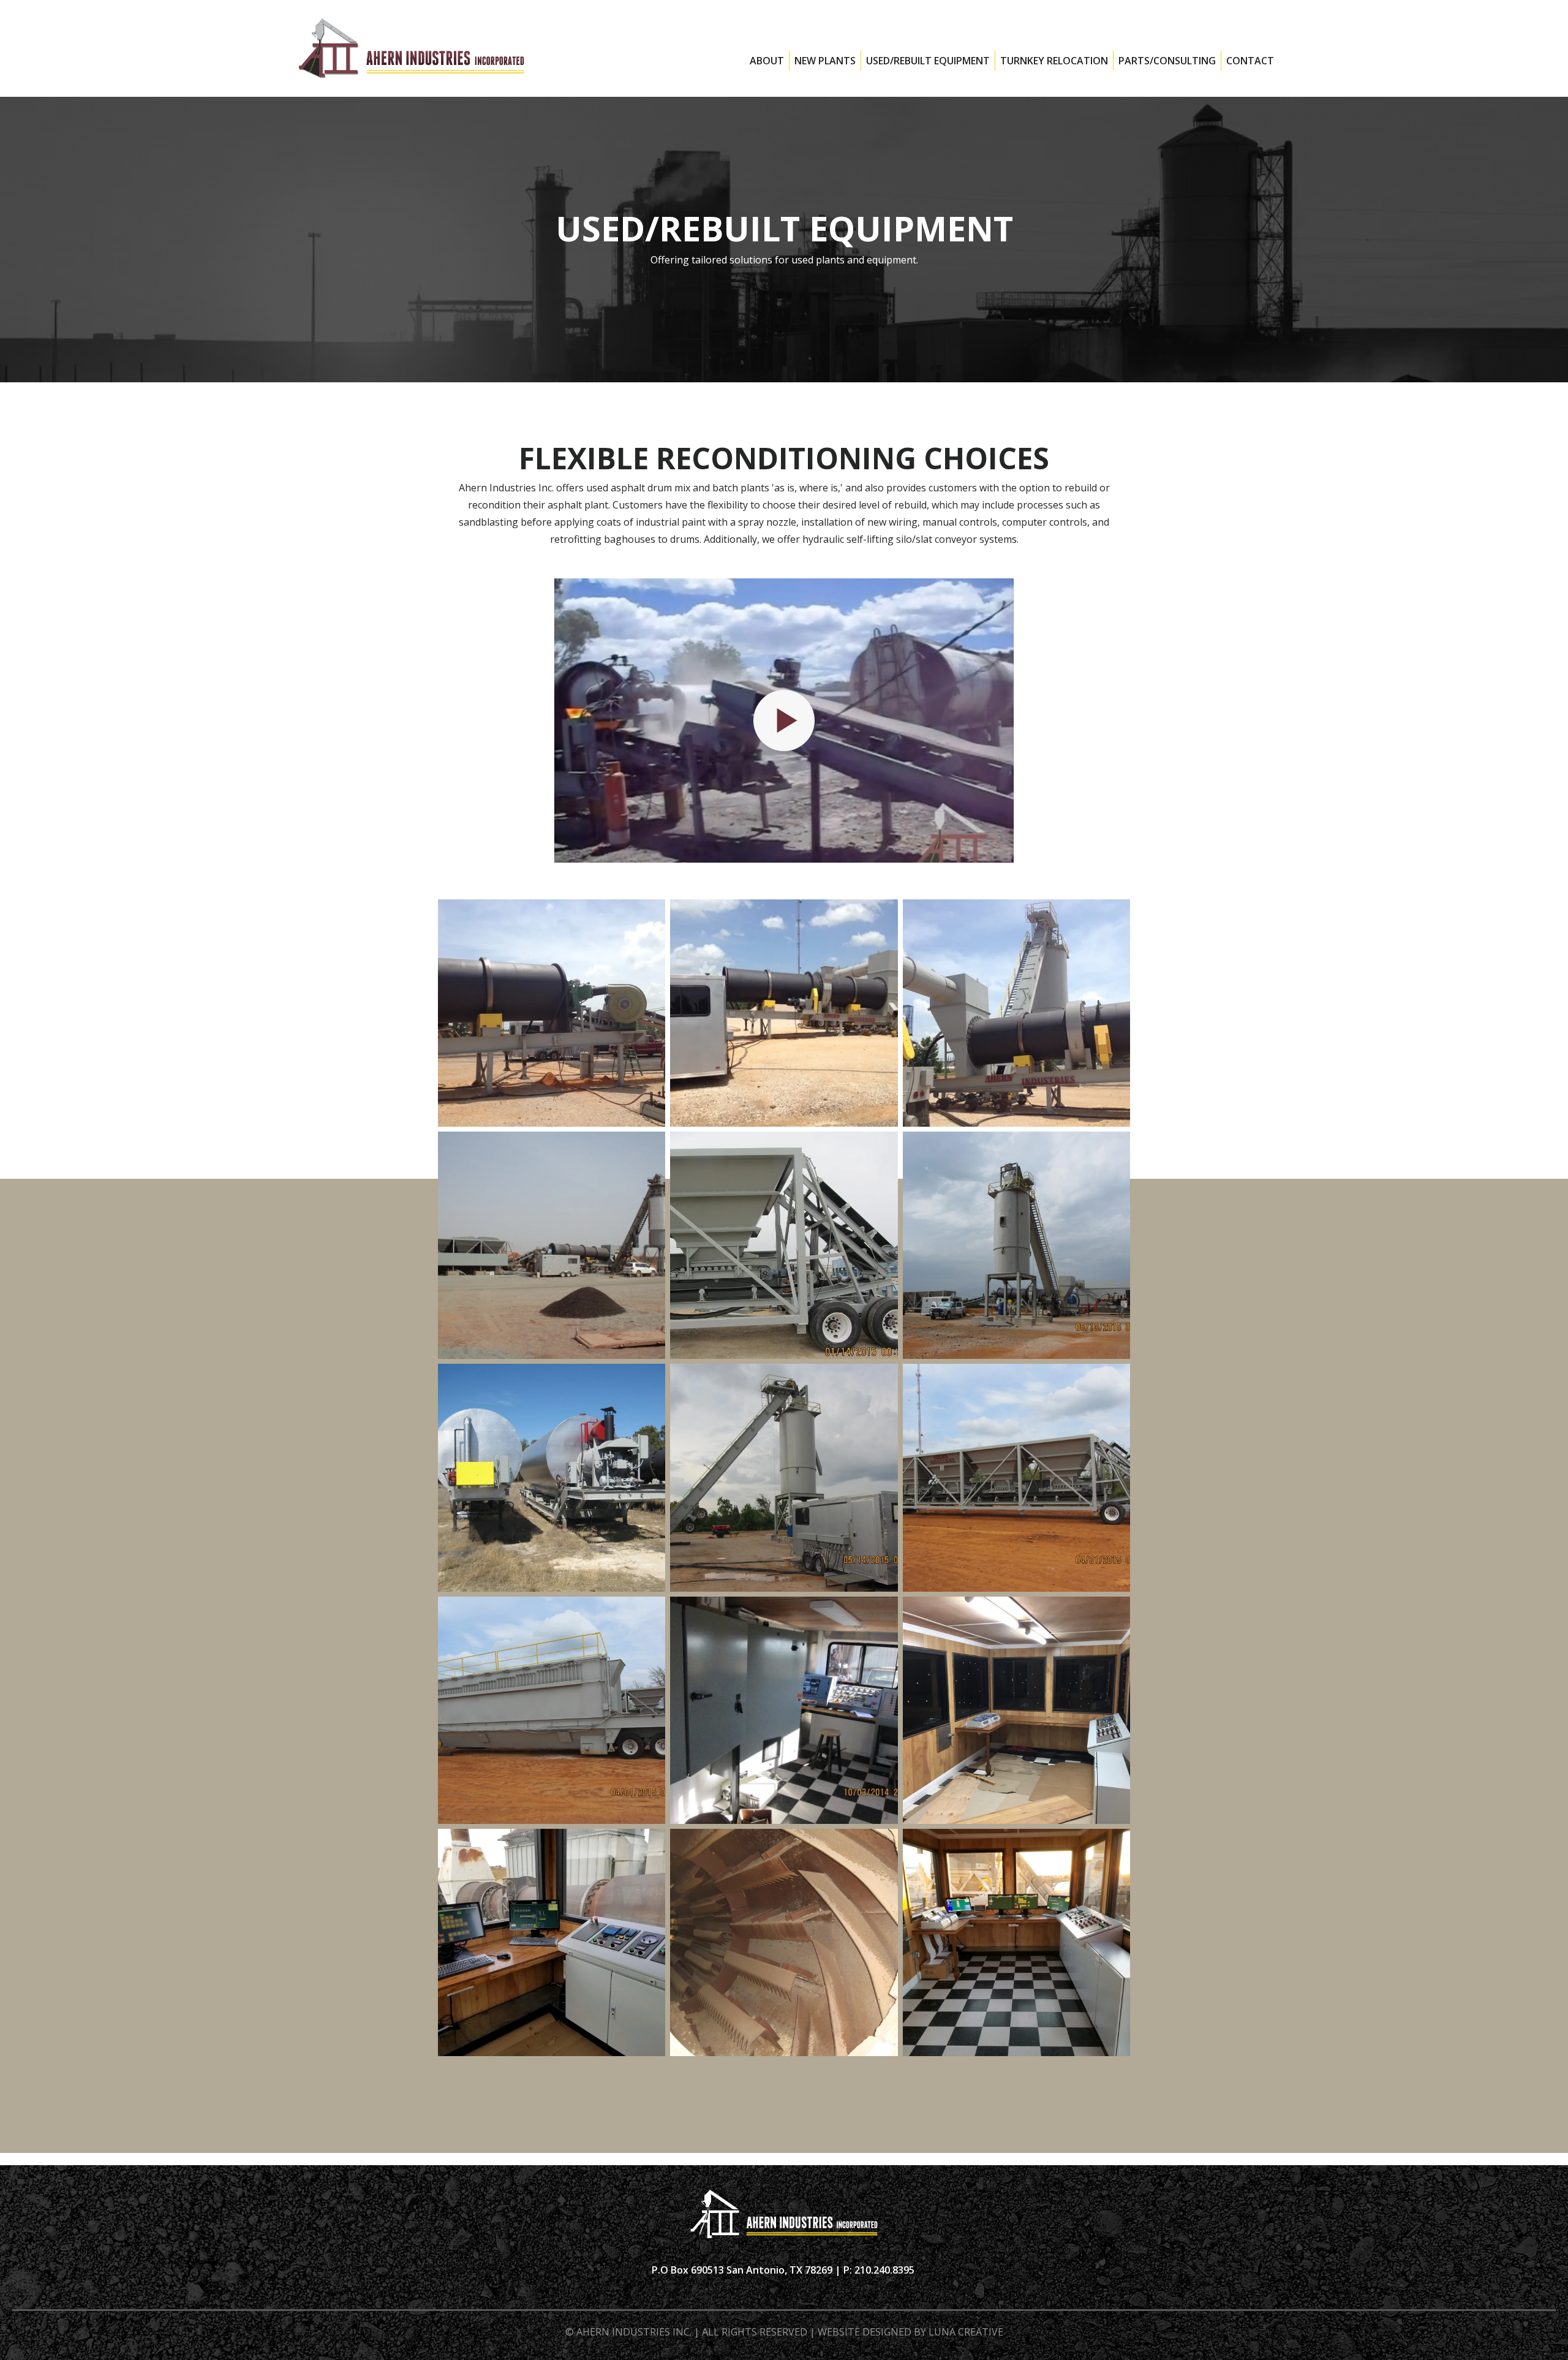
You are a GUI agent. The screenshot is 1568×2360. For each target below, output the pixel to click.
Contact (1250, 61)
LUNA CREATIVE (966, 2332)
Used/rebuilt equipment (928, 61)
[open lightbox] (784, 720)
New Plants (825, 61)
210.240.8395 (886, 2270)
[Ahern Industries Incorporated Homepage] (412, 48)
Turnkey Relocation (1054, 61)
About (767, 61)
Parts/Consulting (1167, 61)
